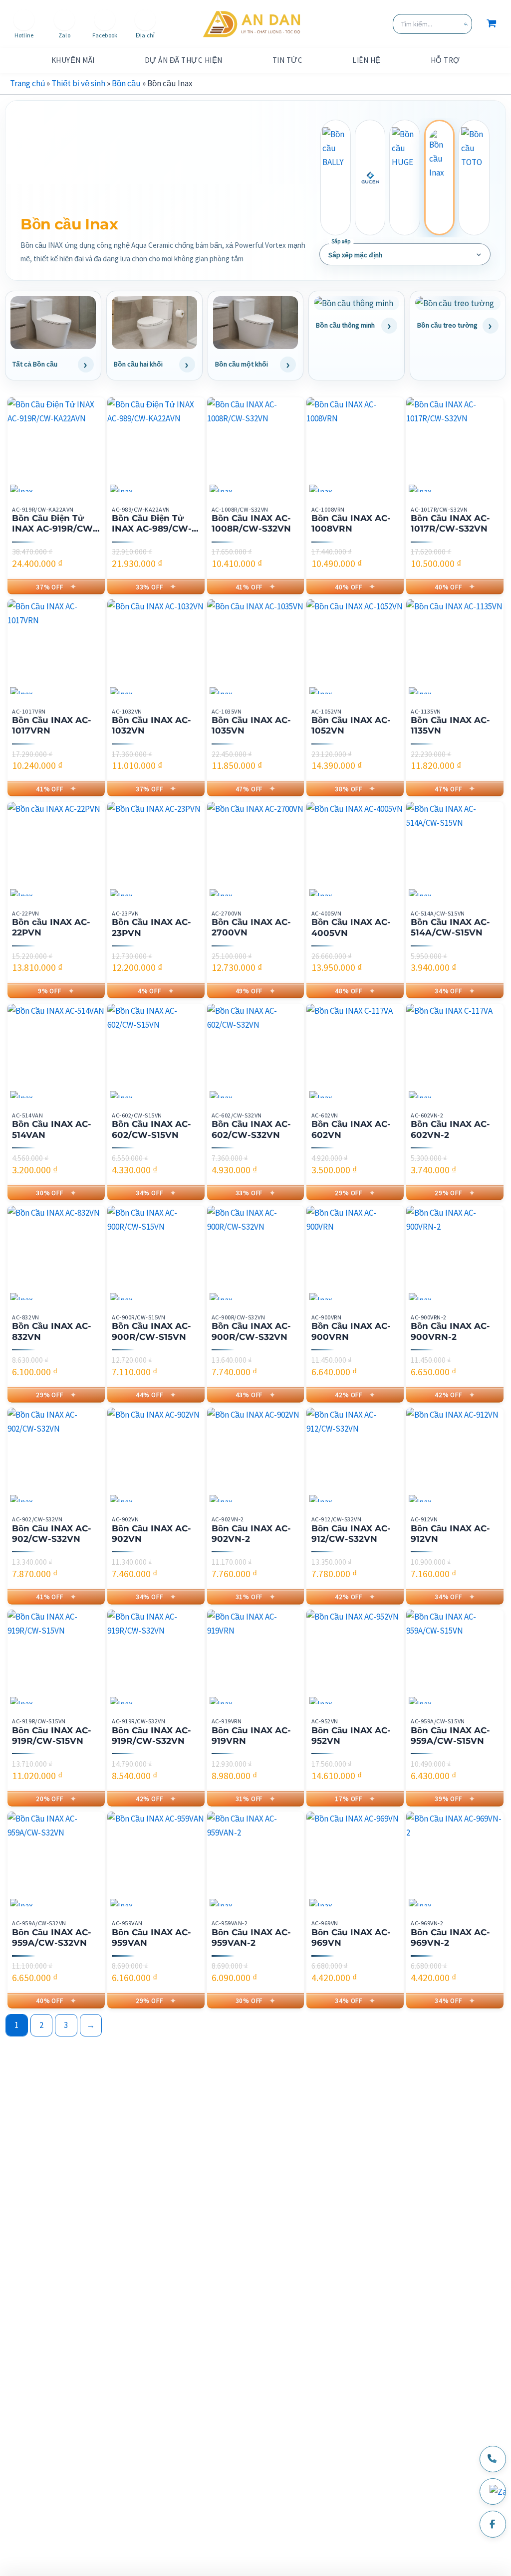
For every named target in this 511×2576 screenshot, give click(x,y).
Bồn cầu (126, 83)
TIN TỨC (288, 60)
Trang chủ (27, 83)
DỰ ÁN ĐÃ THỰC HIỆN (184, 60)
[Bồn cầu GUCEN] (370, 178)
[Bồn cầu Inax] (439, 178)
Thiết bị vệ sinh (78, 83)
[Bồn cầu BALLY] (336, 178)
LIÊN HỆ (367, 60)
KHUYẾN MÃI (73, 60)
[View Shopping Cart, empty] (492, 24)
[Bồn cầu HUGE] (404, 178)
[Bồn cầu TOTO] (474, 178)
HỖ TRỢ (445, 60)
